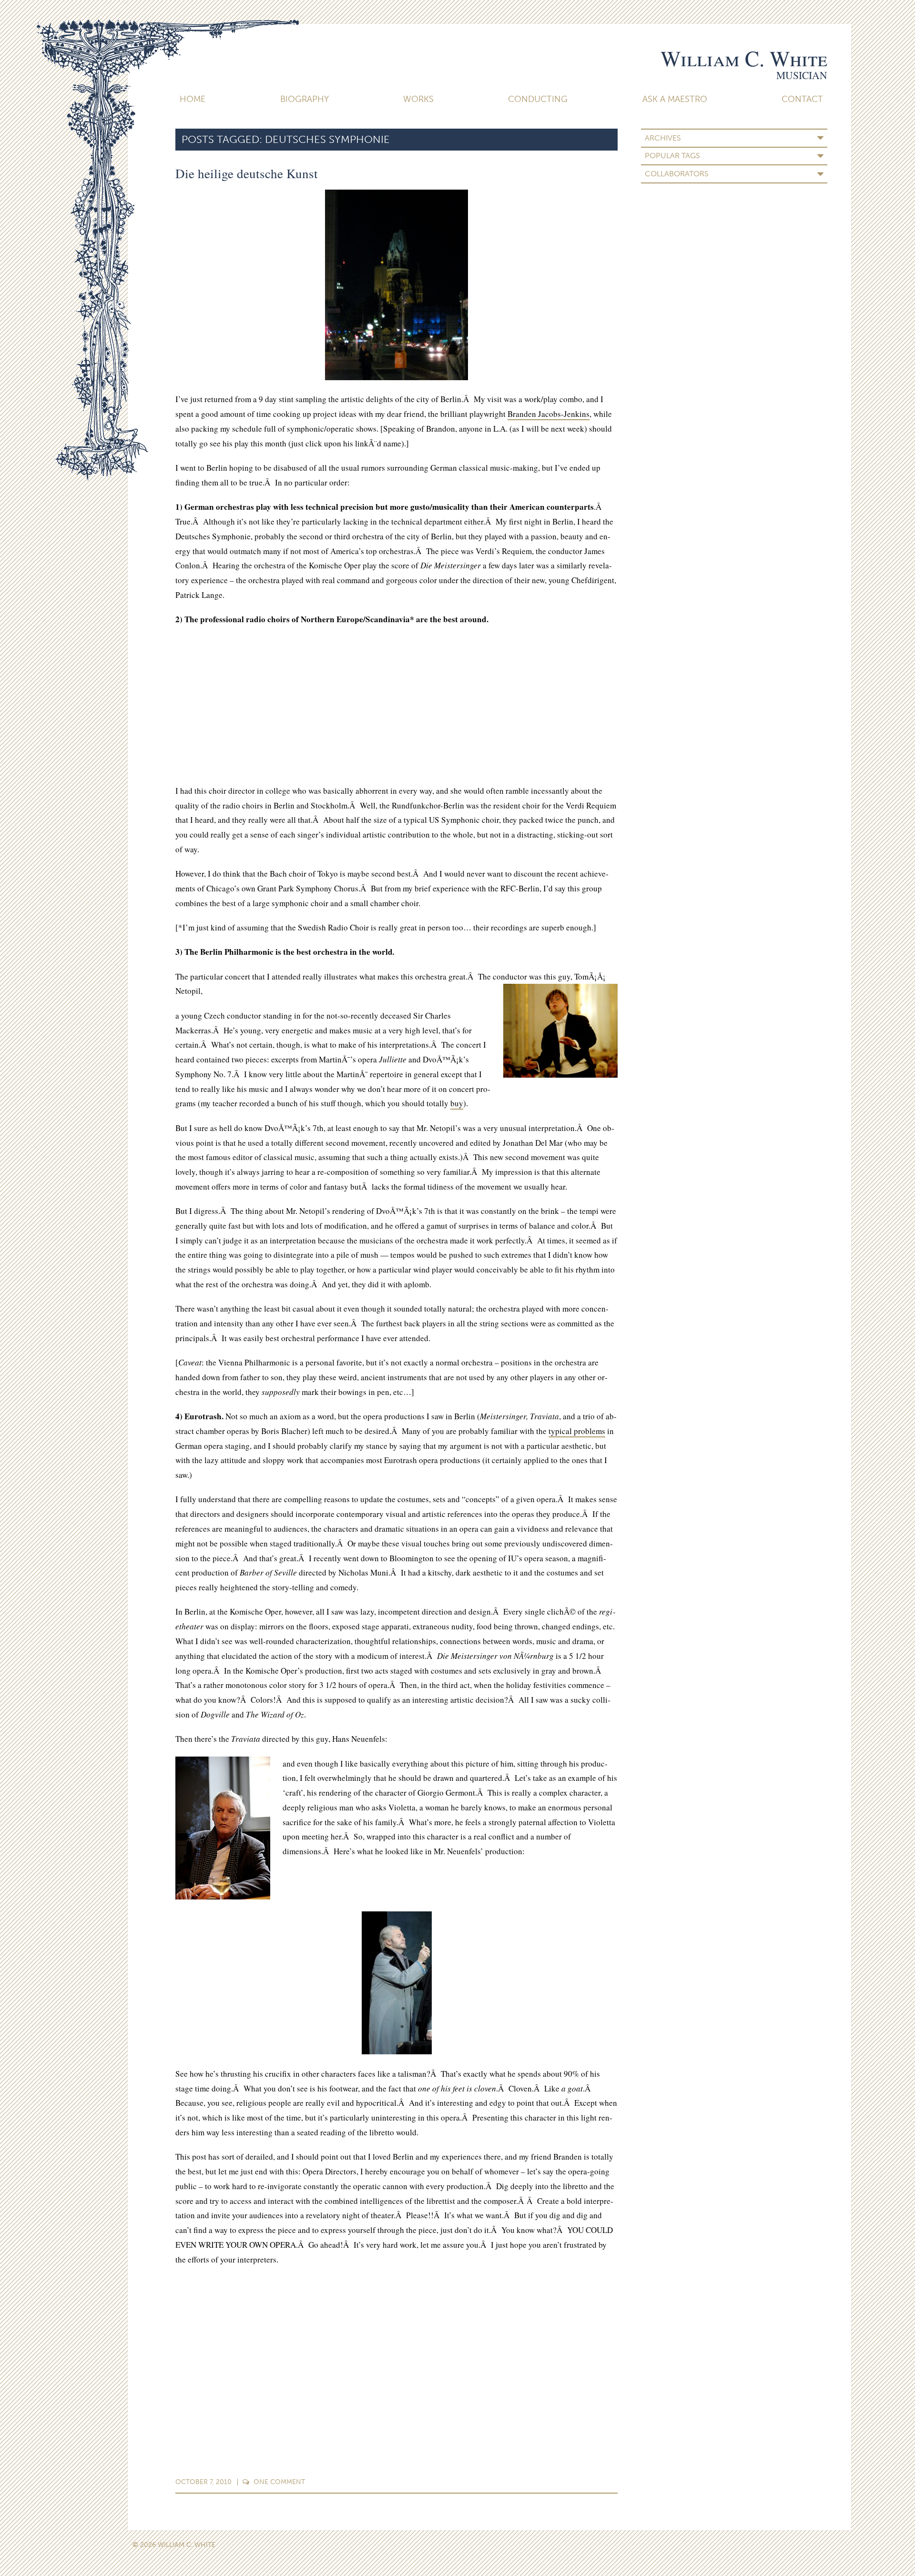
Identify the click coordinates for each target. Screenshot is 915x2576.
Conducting (538, 99)
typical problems (577, 1431)
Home (193, 99)
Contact (802, 99)
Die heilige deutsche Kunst (247, 173)
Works (418, 99)
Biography (305, 99)
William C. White (744, 58)
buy (457, 1103)
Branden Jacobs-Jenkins (549, 414)
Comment (279, 2482)
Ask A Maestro (675, 99)
